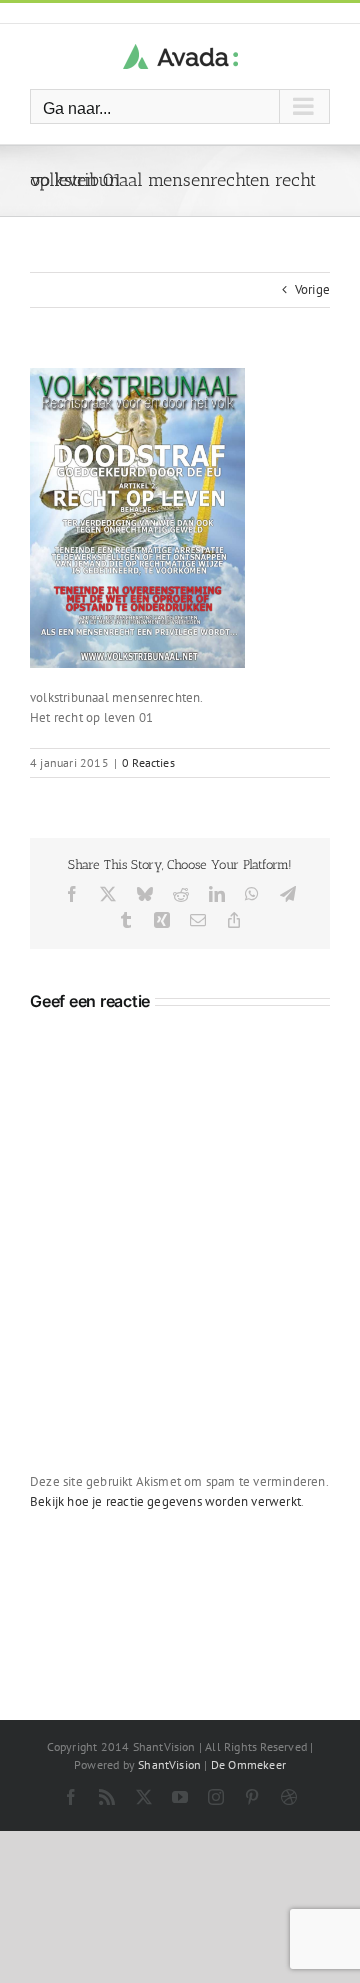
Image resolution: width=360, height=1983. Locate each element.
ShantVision (169, 1764)
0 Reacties (148, 762)
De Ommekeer (248, 1764)
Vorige (312, 289)
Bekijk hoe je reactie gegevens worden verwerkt (165, 1501)
